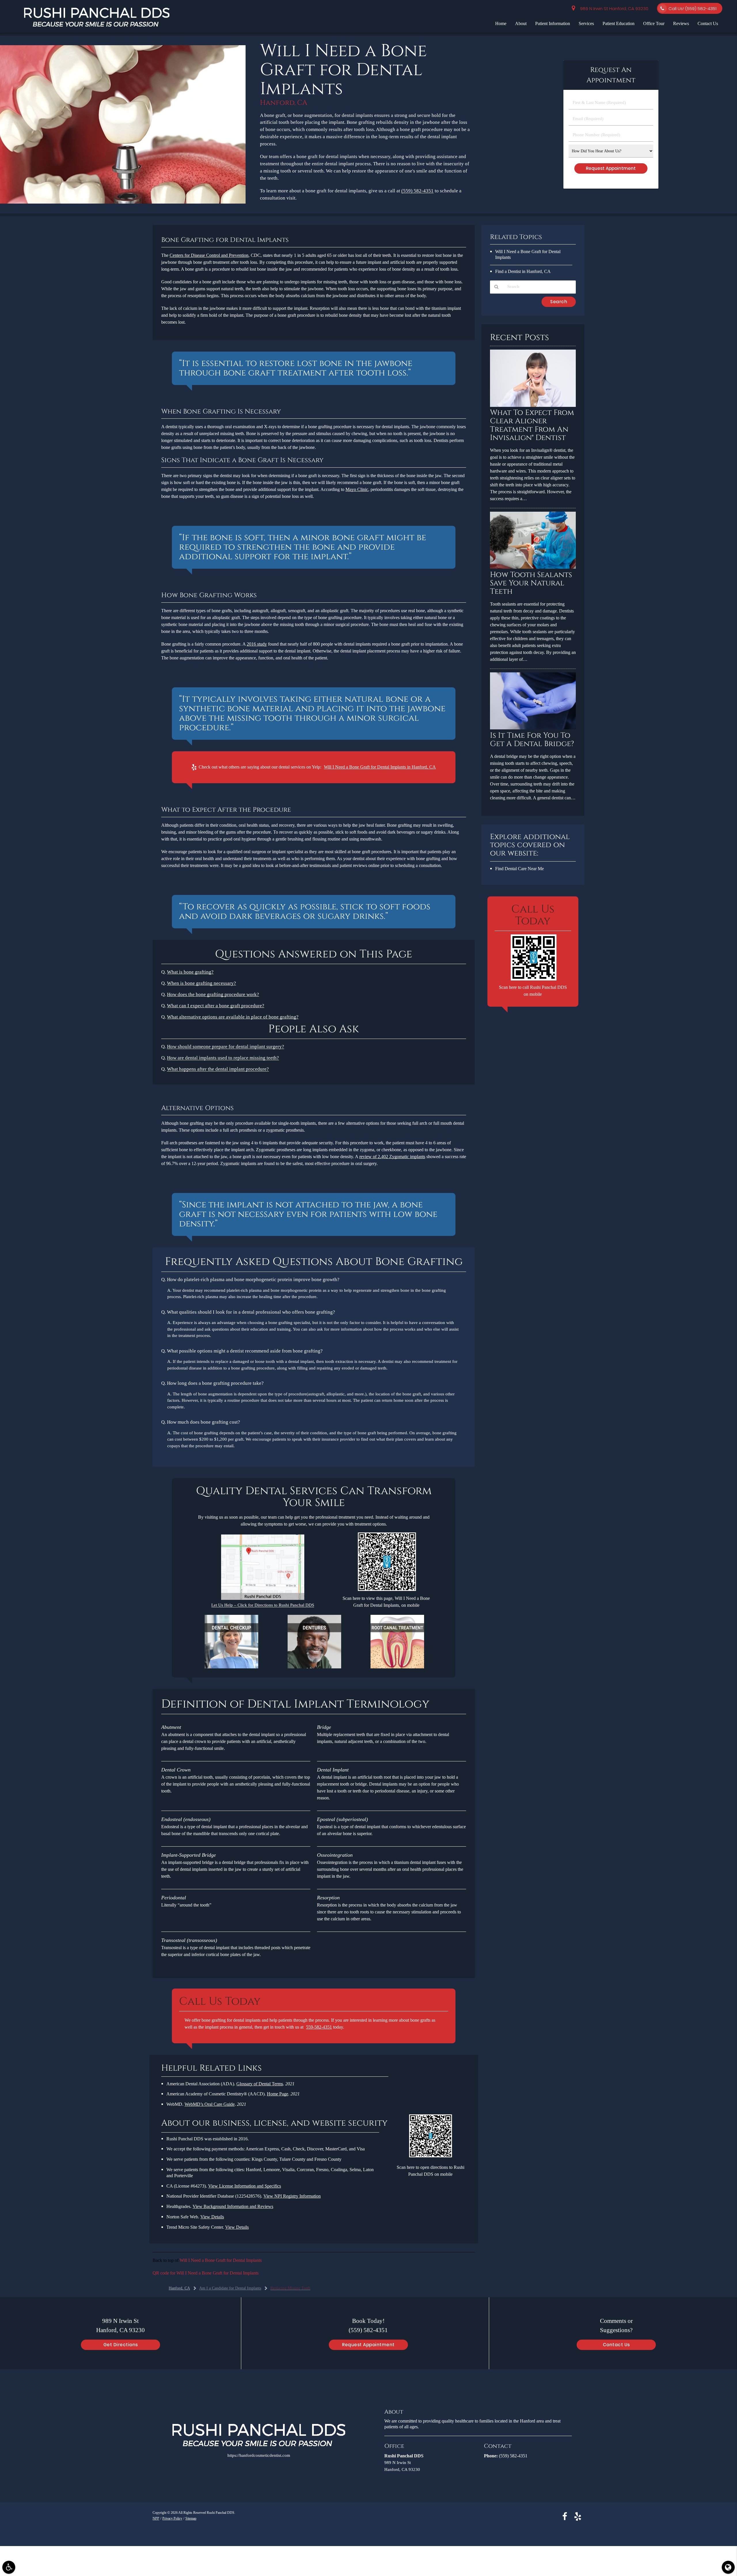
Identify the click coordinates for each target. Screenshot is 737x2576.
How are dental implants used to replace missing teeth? (223, 1058)
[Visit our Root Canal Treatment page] (397, 1667)
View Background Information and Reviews (233, 2206)
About (521, 23)
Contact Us (708, 23)
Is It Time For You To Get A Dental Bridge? (532, 740)
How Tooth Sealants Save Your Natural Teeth (531, 583)
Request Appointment (368, 2345)
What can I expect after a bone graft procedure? (216, 1006)
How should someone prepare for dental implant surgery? (226, 1047)
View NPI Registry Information (292, 2196)
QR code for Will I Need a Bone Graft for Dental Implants (206, 2273)
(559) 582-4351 (417, 191)
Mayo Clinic (357, 489)
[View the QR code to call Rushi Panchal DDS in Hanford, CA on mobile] (534, 979)
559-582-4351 (319, 2027)
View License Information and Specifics (245, 2186)
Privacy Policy (172, 2518)
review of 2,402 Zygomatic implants (392, 1157)
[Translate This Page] (728, 2567)
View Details (212, 2217)
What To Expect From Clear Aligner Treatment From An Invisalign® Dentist (532, 425)
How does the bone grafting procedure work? (213, 994)
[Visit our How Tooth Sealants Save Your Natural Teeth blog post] (533, 567)
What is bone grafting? (190, 972)
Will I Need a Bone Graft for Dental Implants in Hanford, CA (380, 767)
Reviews (681, 23)
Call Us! (693, 8)
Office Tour (654, 23)
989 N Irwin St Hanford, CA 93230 (613, 8)
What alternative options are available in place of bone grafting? (233, 1017)
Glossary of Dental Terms (260, 2084)
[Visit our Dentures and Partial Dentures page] (314, 1667)
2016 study (257, 644)
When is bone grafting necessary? (202, 983)
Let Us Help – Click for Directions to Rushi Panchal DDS (263, 1605)
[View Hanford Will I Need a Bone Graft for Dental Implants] (123, 202)
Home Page (278, 2094)
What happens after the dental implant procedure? (218, 1069)
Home (501, 23)
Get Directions (121, 2345)
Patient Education (619, 23)
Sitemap (191, 2518)
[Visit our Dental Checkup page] (231, 1667)
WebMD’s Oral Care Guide (210, 2104)
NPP (156, 2518)
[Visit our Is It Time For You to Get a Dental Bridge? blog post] (533, 728)
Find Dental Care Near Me (519, 869)
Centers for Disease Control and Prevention (209, 255)
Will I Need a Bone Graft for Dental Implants (221, 2260)
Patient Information (553, 23)
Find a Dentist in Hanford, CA (523, 271)
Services (586, 23)
